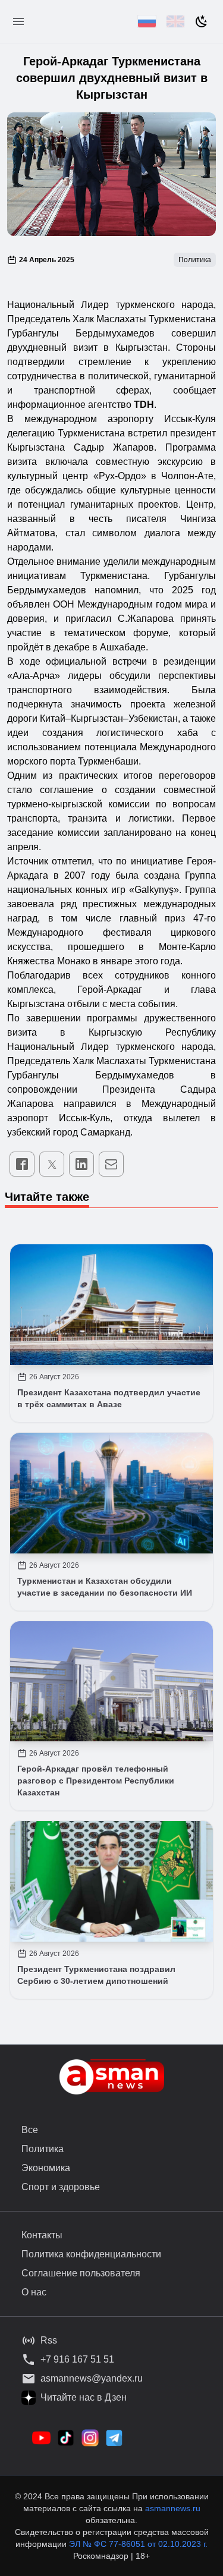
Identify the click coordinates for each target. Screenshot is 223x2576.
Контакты (42, 2235)
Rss (49, 2340)
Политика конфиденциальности (91, 2254)
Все (30, 2130)
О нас (34, 2292)
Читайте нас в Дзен (84, 2397)
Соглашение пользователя (81, 2273)
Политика (43, 2149)
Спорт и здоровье (61, 2187)
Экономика (46, 2168)
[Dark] (202, 21)
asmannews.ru (173, 2508)
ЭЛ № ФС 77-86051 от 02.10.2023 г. (138, 2544)
